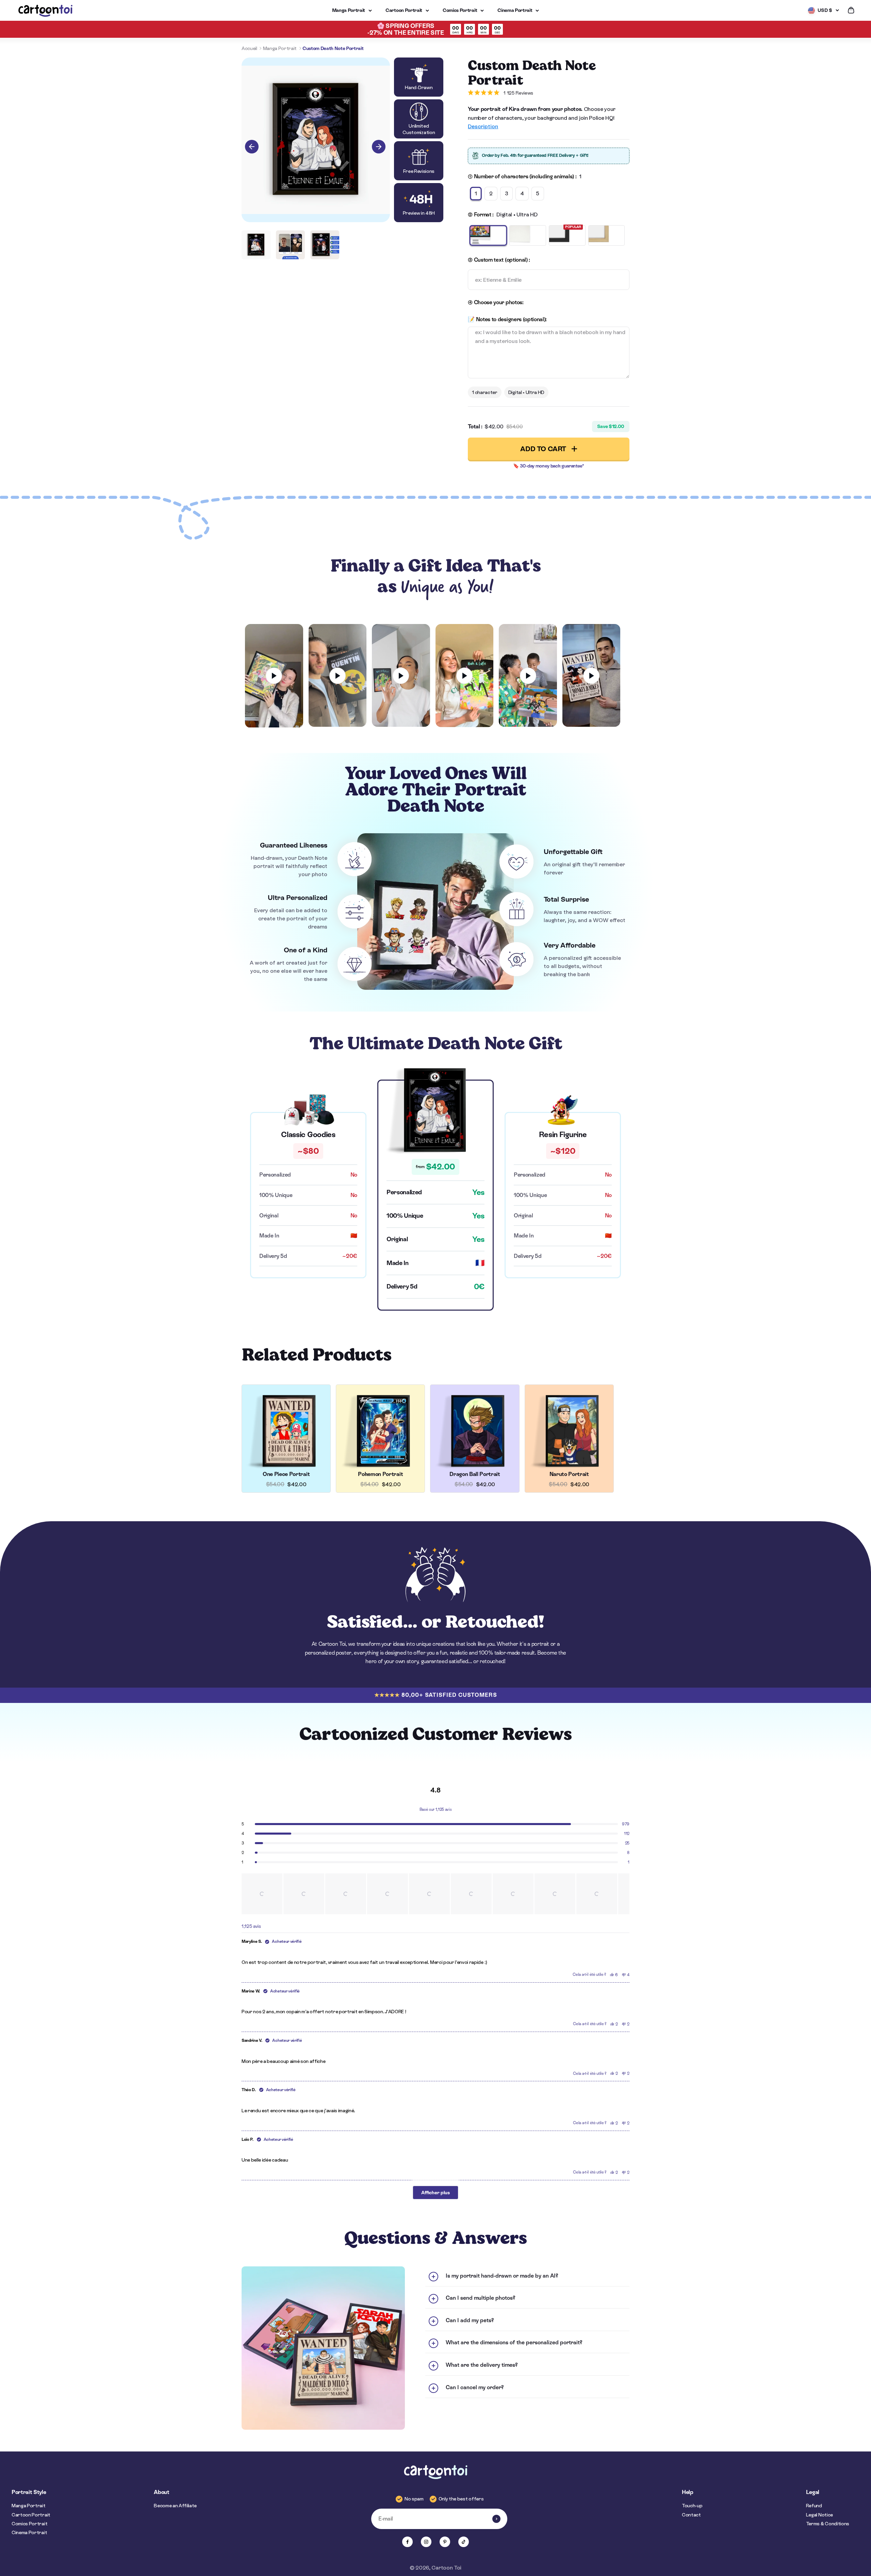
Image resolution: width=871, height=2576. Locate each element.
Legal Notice (819, 2515)
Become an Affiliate (175, 2506)
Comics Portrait (460, 10)
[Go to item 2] (290, 245)
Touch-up (692, 2506)
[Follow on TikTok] (464, 2542)
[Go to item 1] (256, 245)
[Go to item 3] (325, 245)
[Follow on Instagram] (426, 2542)
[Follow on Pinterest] (445, 2542)
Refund (814, 2506)
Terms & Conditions (828, 2524)
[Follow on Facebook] (407, 2542)
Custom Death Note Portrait (333, 48)
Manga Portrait (349, 10)
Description (483, 126)
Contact (691, 2515)
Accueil (249, 48)
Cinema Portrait (515, 10)
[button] (262, 1894)
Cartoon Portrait (404, 10)
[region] (435, 1894)
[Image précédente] (252, 147)
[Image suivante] (379, 147)
